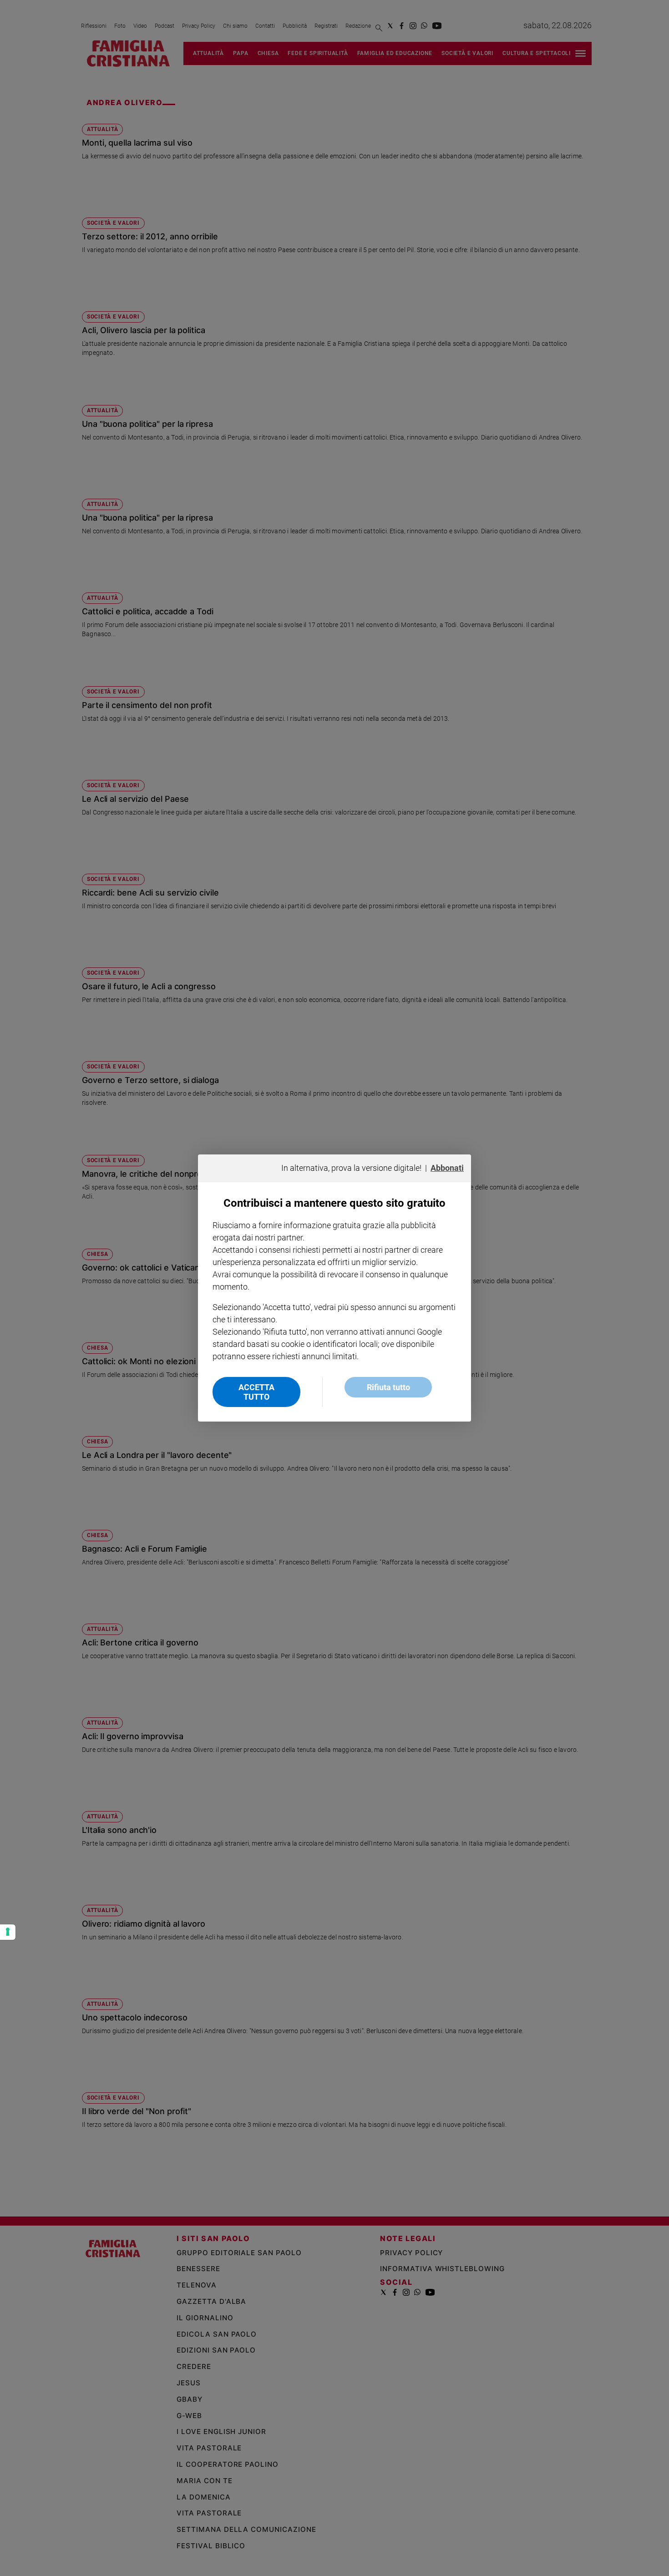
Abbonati (447, 1168)
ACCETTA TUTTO (256, 1392)
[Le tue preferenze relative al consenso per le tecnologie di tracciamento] (8, 1932)
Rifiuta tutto (388, 1387)
